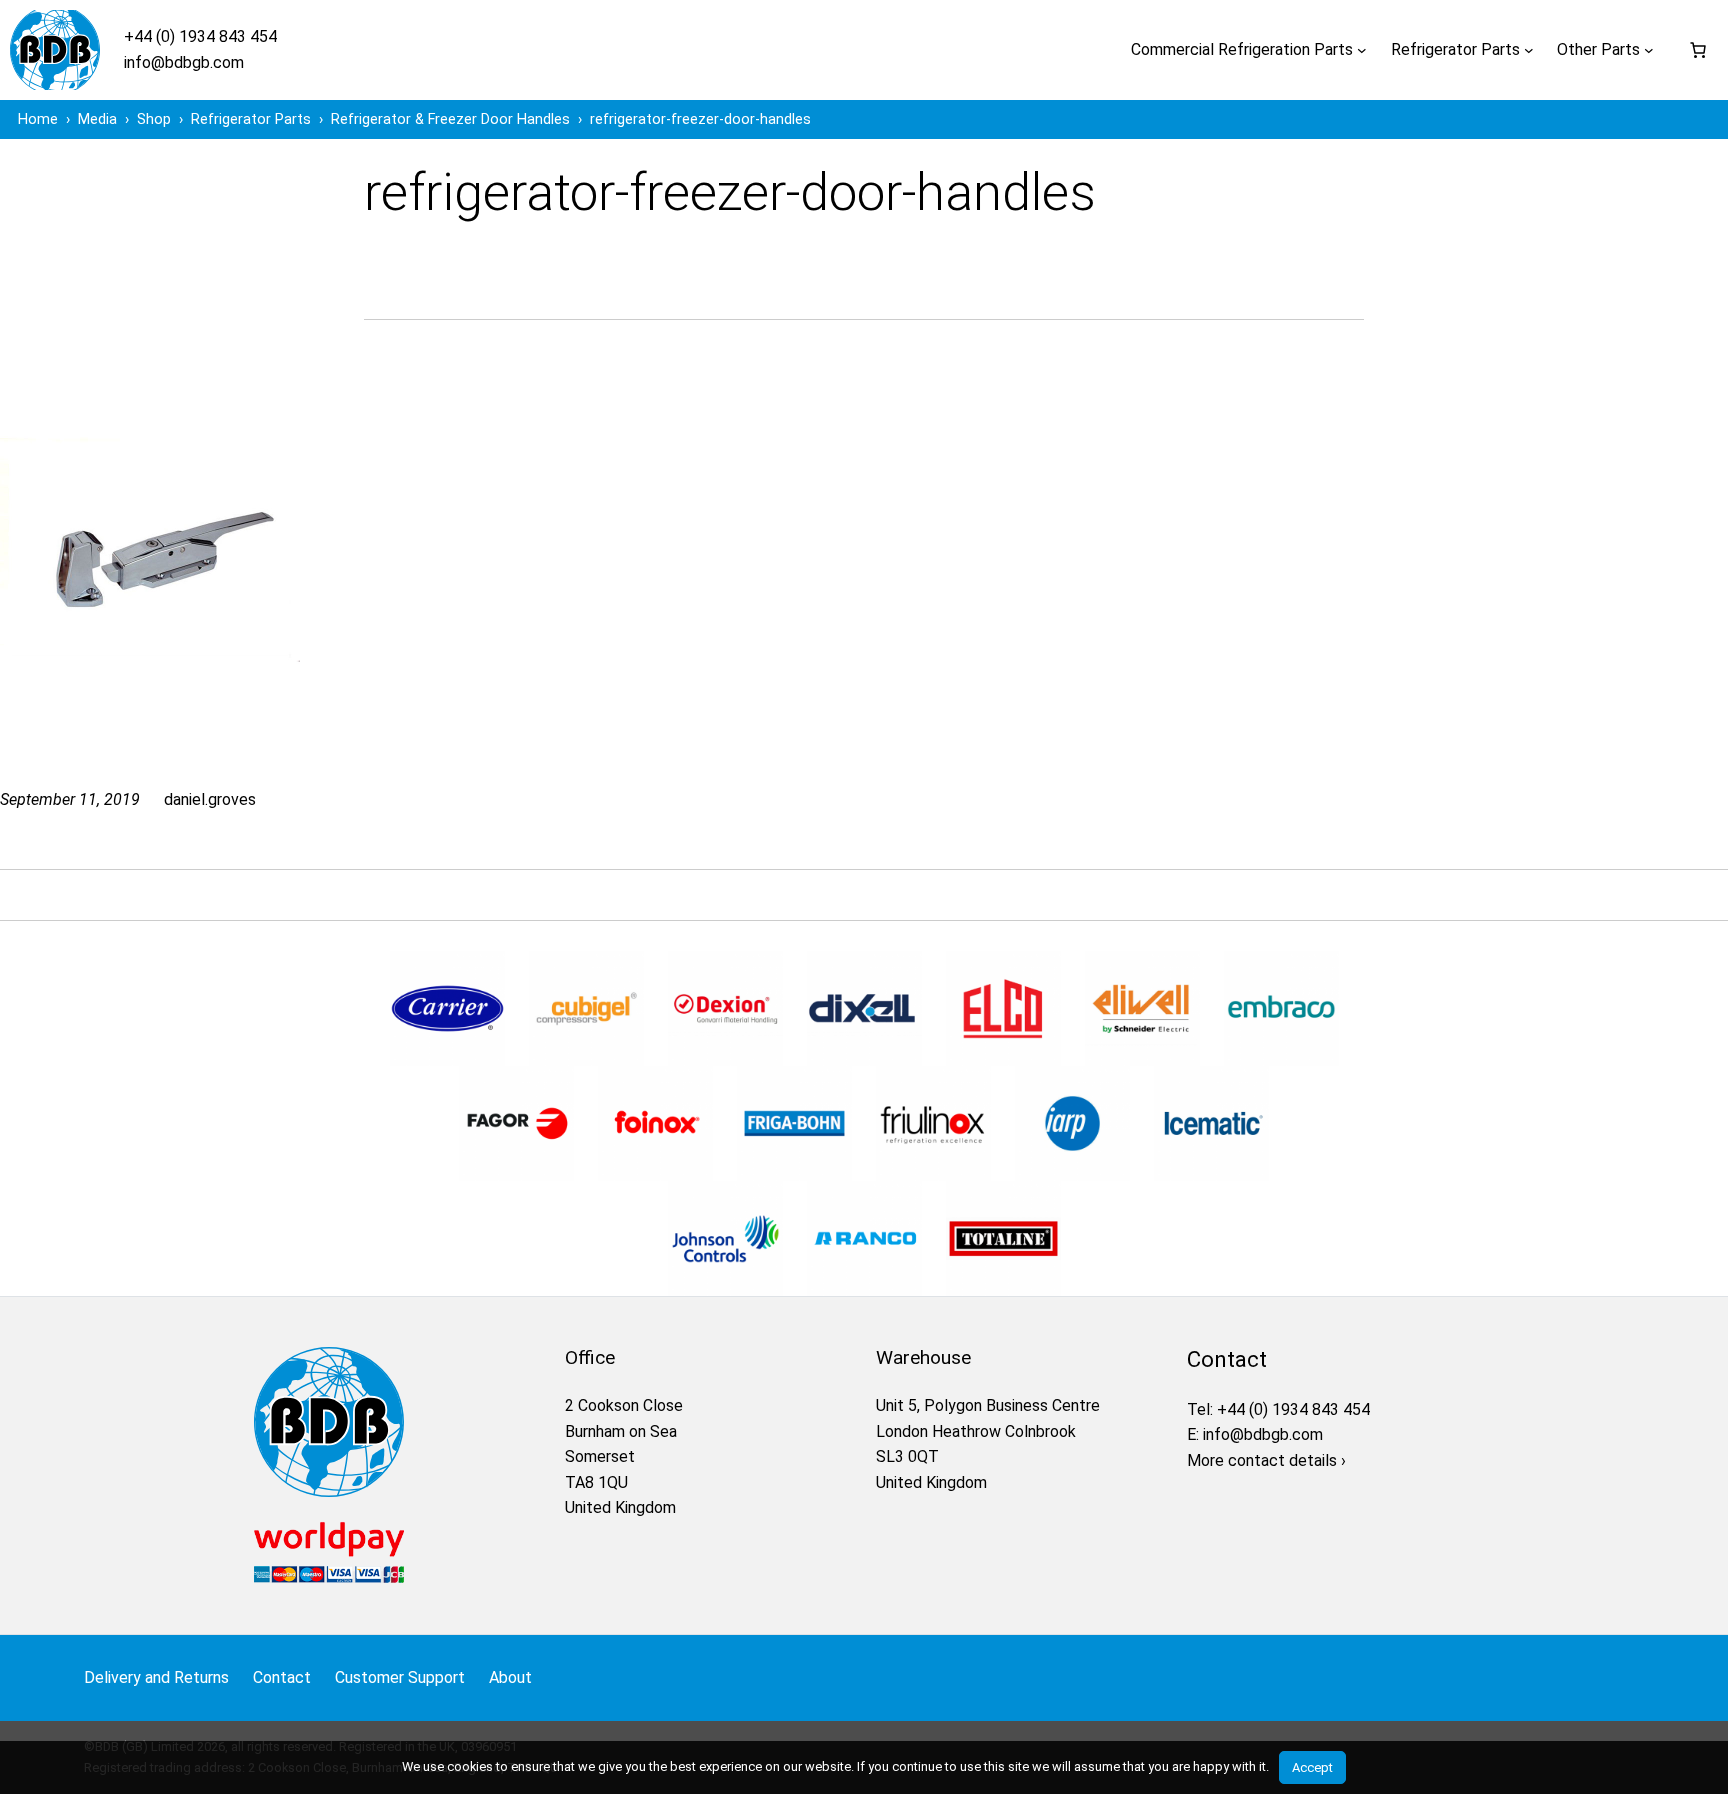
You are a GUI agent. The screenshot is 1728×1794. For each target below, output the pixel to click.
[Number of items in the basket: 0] (1698, 50)
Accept (1312, 1767)
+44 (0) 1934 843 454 (200, 36)
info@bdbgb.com (184, 62)
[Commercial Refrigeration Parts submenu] (1362, 50)
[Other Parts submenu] (1649, 50)
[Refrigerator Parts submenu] (1529, 50)
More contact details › (1266, 1460)
